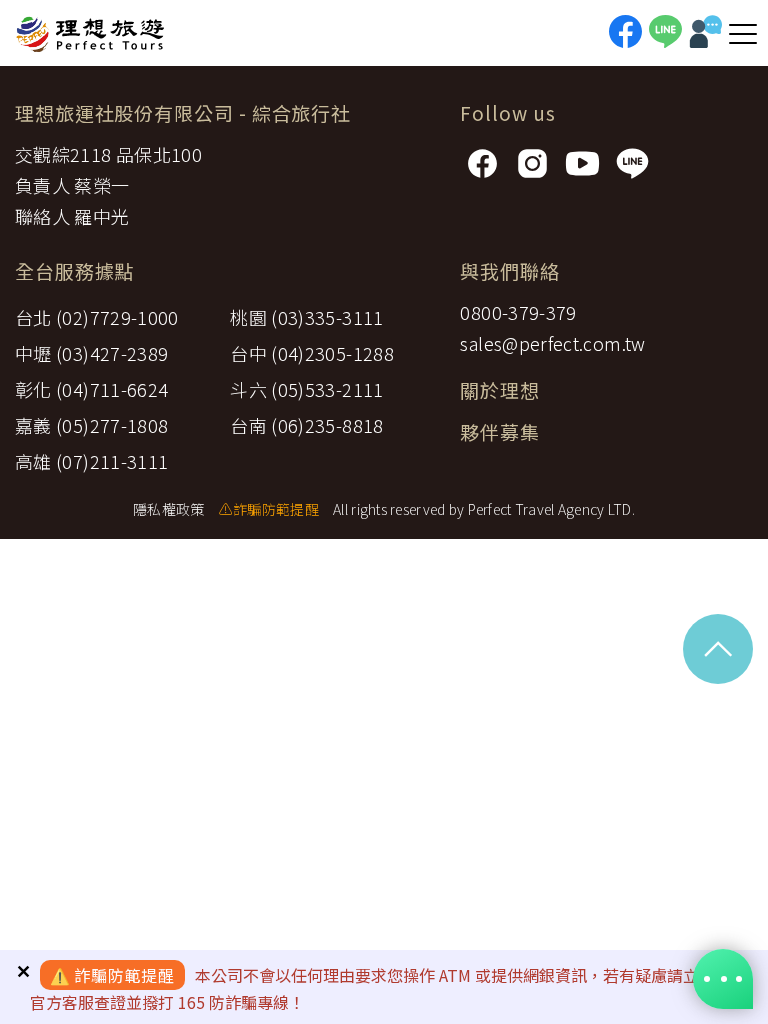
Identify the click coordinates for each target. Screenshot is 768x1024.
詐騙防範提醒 (124, 975)
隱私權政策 (168, 509)
